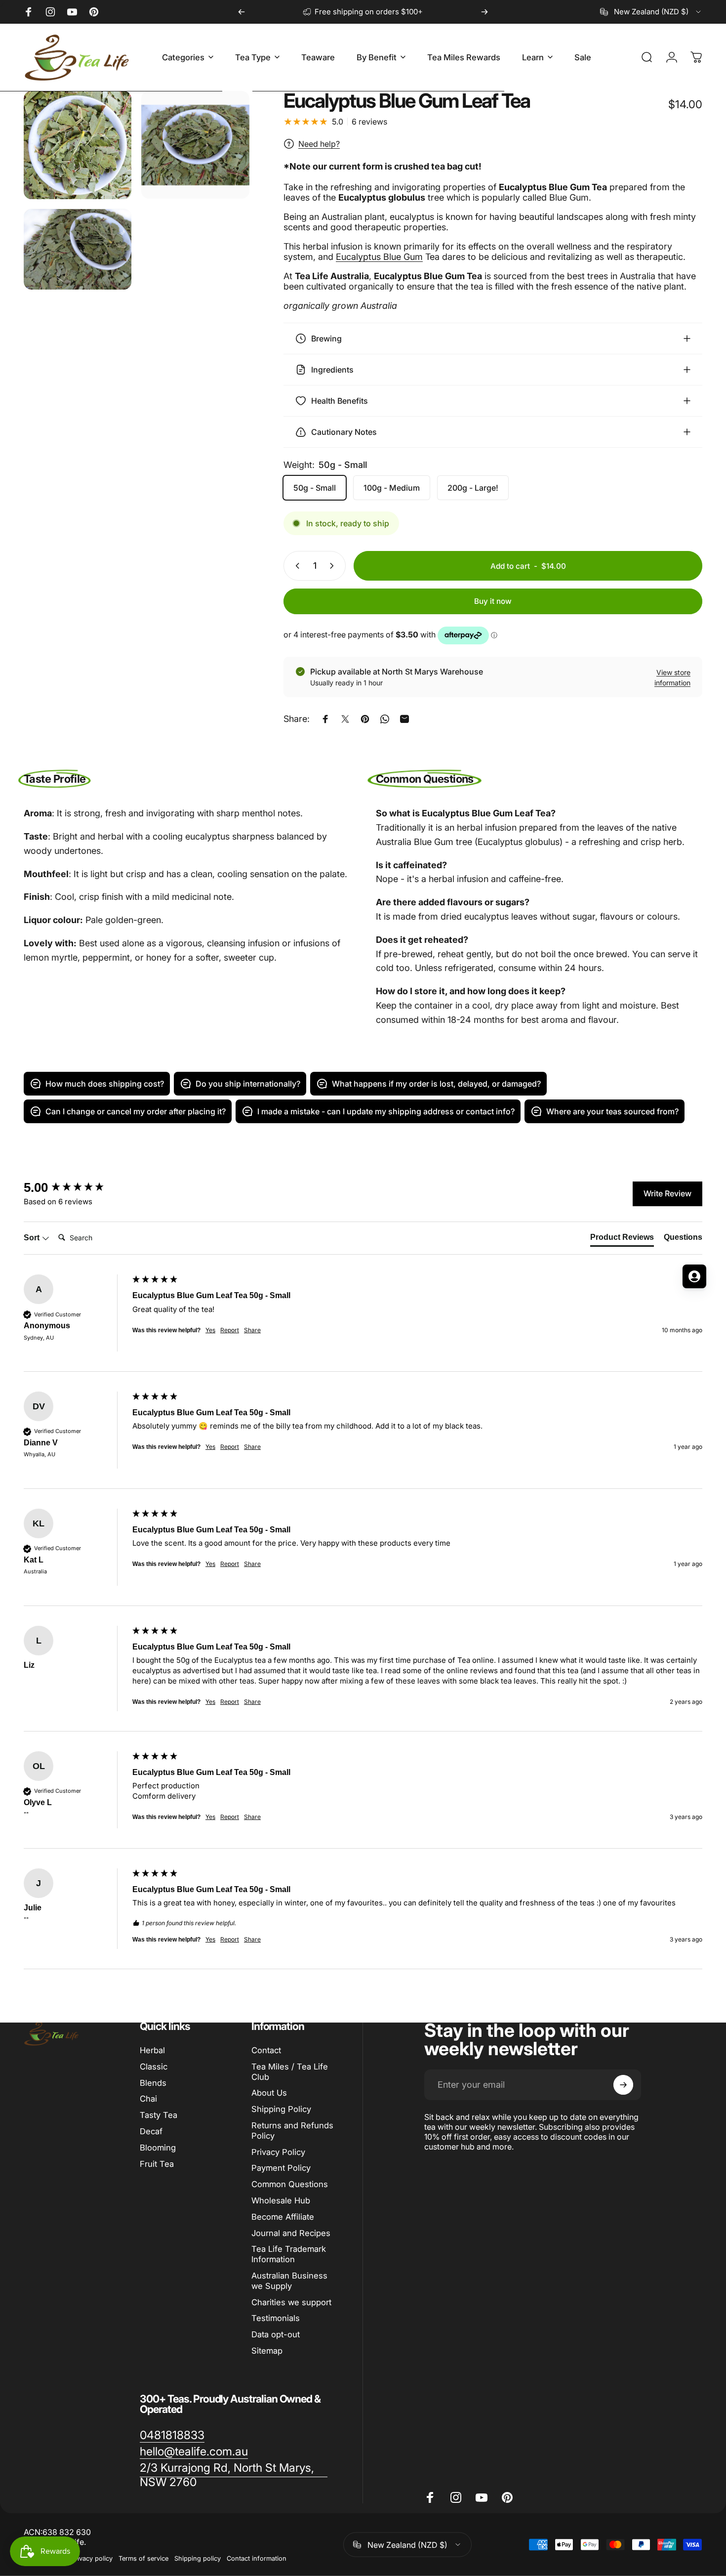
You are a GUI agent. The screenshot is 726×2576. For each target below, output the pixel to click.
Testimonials (276, 2318)
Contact (266, 2050)
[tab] (622, 1239)
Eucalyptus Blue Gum (379, 257)
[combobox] (651, 12)
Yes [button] (210, 1447)
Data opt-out (276, 2334)
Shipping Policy (281, 2109)
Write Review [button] (667, 1193)
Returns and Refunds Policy (292, 2131)
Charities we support (291, 2302)
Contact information (257, 2558)
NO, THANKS (97, 1374)
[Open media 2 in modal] (195, 145)
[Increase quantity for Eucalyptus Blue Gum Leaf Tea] (334, 566)
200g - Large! (473, 488)
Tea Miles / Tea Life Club (290, 2072)
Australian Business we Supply (289, 2281)
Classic (154, 2067)
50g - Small (315, 488)
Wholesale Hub (281, 2200)
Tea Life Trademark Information (289, 2254)
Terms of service (143, 2558)
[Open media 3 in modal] (78, 250)
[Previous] (242, 12)
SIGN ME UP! (96, 1344)
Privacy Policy (278, 2152)
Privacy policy (92, 2558)
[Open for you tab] (694, 1276)
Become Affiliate (283, 2217)
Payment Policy (281, 2168)
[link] (172, 2435)
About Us (269, 2093)
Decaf (151, 2131)
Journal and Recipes (291, 2233)
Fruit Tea (157, 2164)
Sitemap (267, 2351)
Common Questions (290, 2184)
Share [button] (252, 1447)
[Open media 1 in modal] (78, 145)
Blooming (158, 2148)
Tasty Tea (159, 2115)
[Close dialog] (368, 1169)
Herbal (152, 2050)
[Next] (484, 12)
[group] (363, 1440)
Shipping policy (198, 2558)
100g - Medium (392, 488)
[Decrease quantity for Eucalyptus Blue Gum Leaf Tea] (295, 566)
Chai (148, 2099)
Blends (153, 2083)
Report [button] (230, 1447)
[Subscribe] (623, 2085)
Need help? (319, 144)
